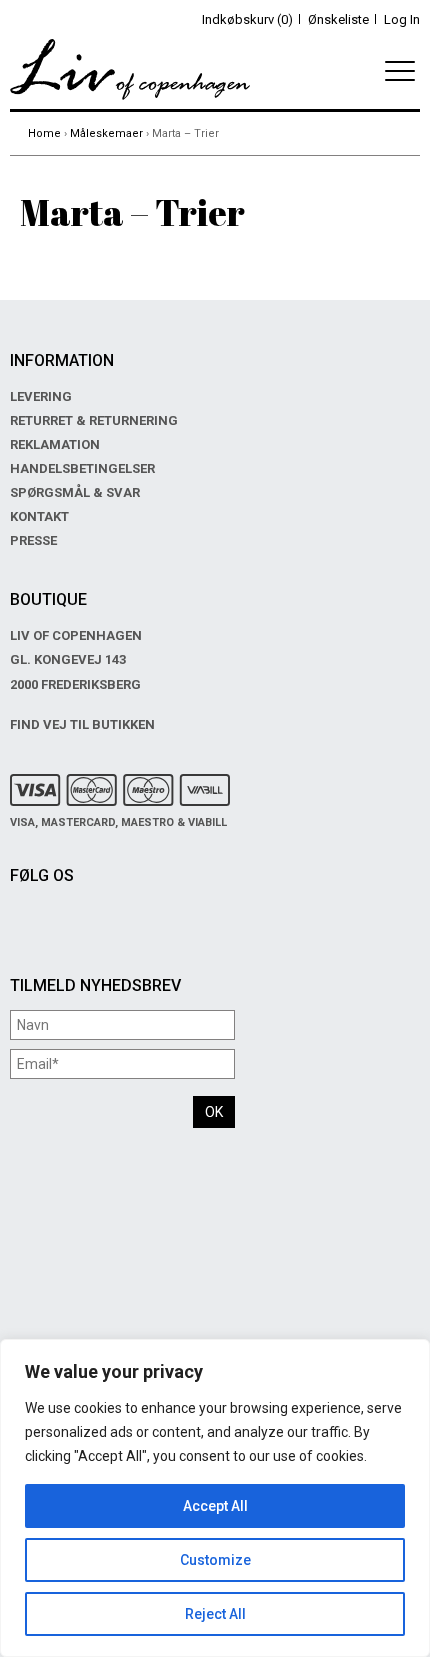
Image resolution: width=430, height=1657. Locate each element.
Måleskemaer (106, 133)
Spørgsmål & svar (75, 492)
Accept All (215, 1506)
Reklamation (55, 444)
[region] (215, 1498)
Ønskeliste (338, 19)
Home (44, 133)
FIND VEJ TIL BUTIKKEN (82, 724)
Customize (215, 1560)
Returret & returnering (94, 420)
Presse (33, 540)
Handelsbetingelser (82, 468)
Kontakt (39, 516)
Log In (402, 19)
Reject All (215, 1614)
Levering (41, 396)
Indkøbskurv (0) (247, 19)
